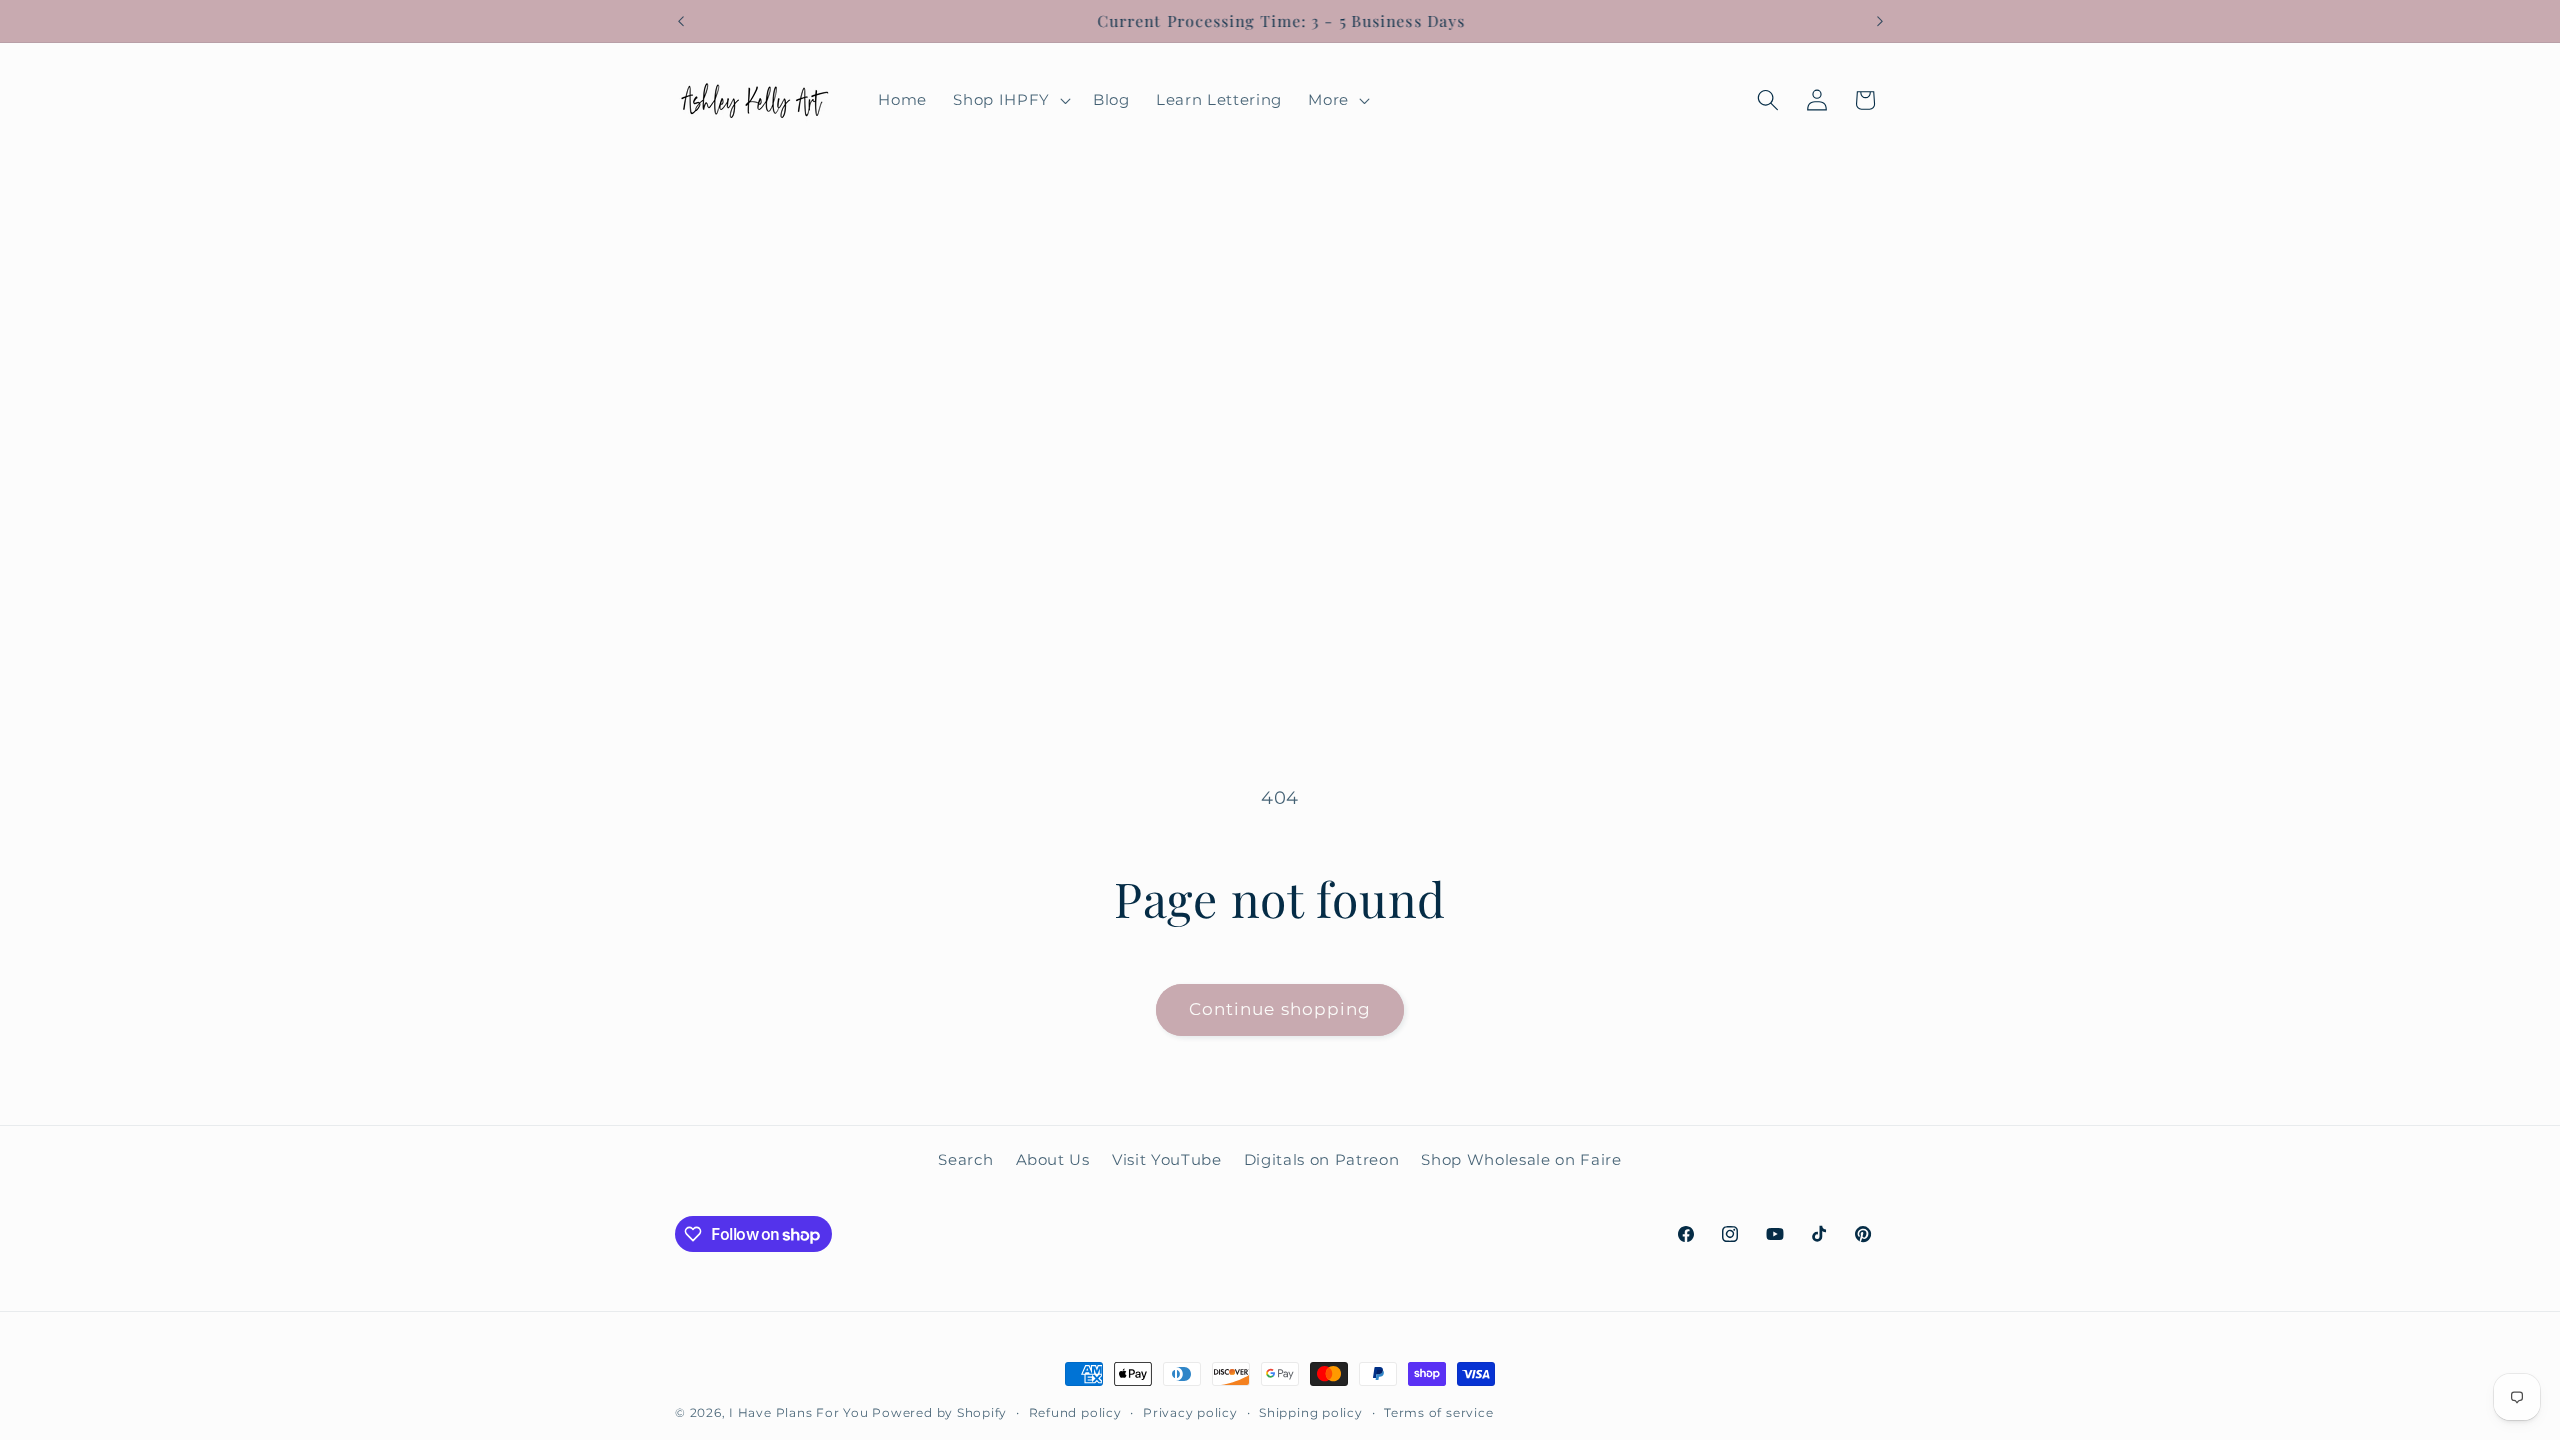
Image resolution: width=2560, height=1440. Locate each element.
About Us (1053, 1159)
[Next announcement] (1880, 21)
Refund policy (1075, 1412)
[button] (1009, 100)
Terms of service (1438, 1412)
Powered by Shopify (939, 1412)
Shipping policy (1311, 1412)
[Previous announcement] (681, 21)
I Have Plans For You (798, 1412)
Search (965, 1159)
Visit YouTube (1167, 1159)
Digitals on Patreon (1322, 1159)
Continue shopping (1280, 1009)
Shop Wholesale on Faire (1521, 1159)
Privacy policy (1190, 1412)
